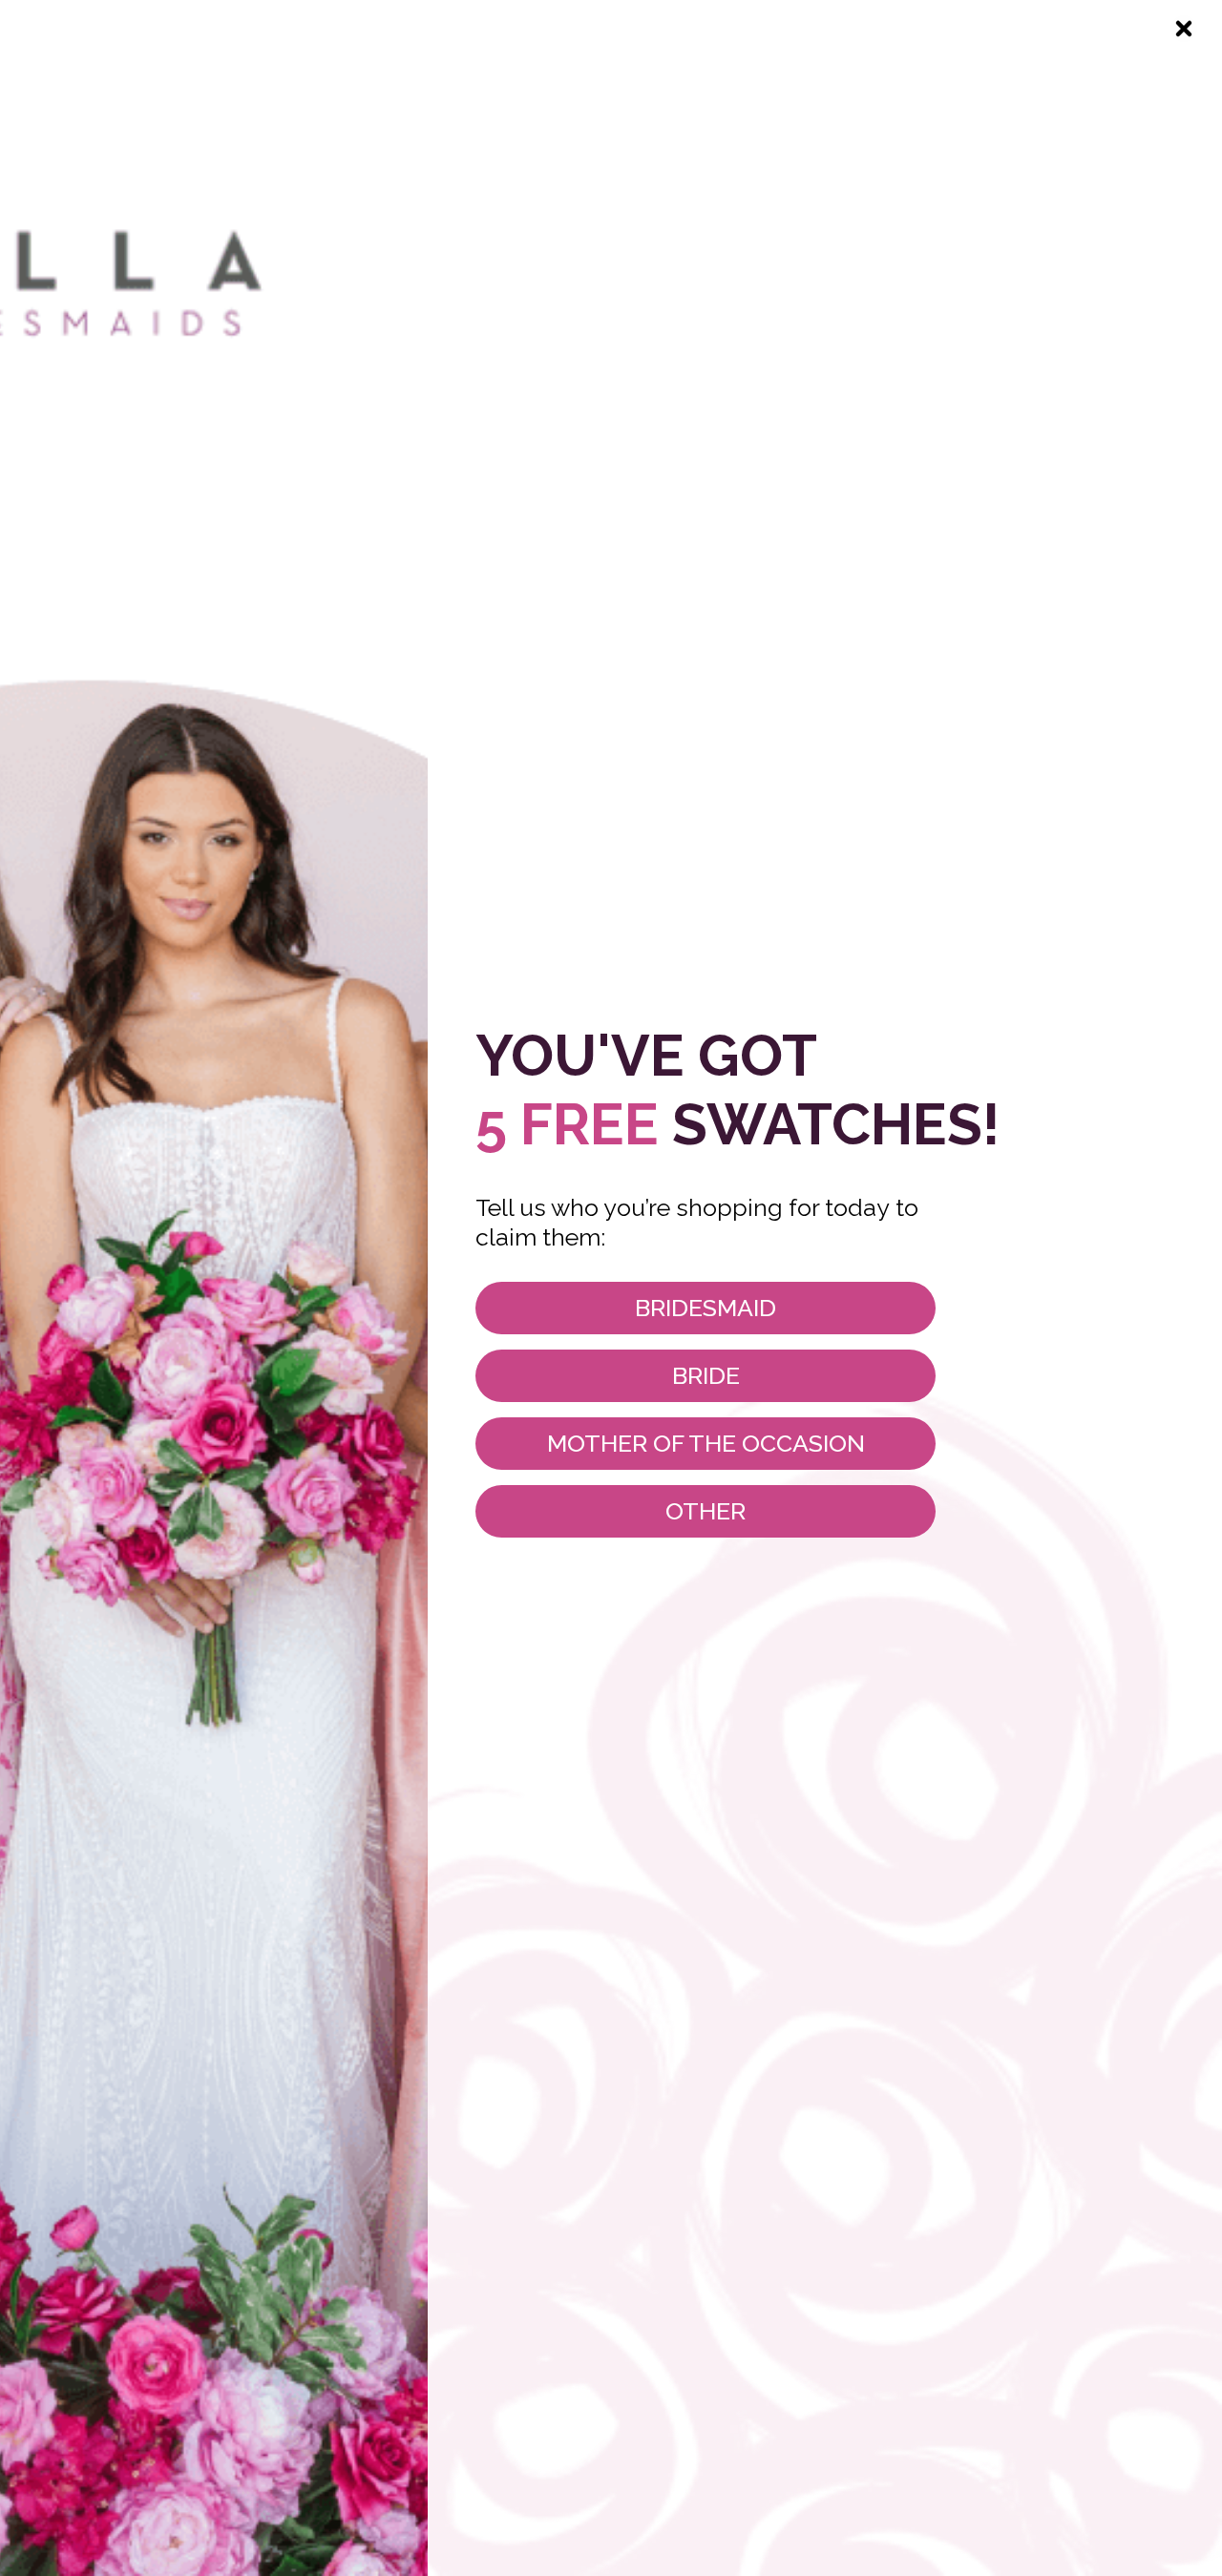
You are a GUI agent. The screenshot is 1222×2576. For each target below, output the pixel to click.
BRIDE (706, 1375)
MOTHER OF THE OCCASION (706, 1443)
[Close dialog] (1184, 29)
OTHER (706, 1511)
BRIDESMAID (706, 1308)
